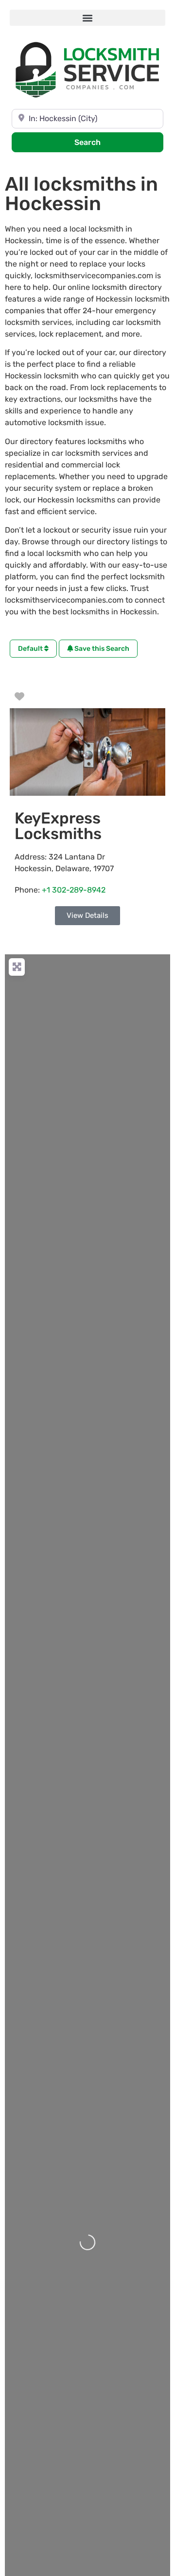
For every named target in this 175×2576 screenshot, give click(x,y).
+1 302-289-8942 (74, 890)
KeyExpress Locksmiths (58, 826)
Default (31, 649)
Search (100, 142)
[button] (87, 18)
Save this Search (101, 649)
